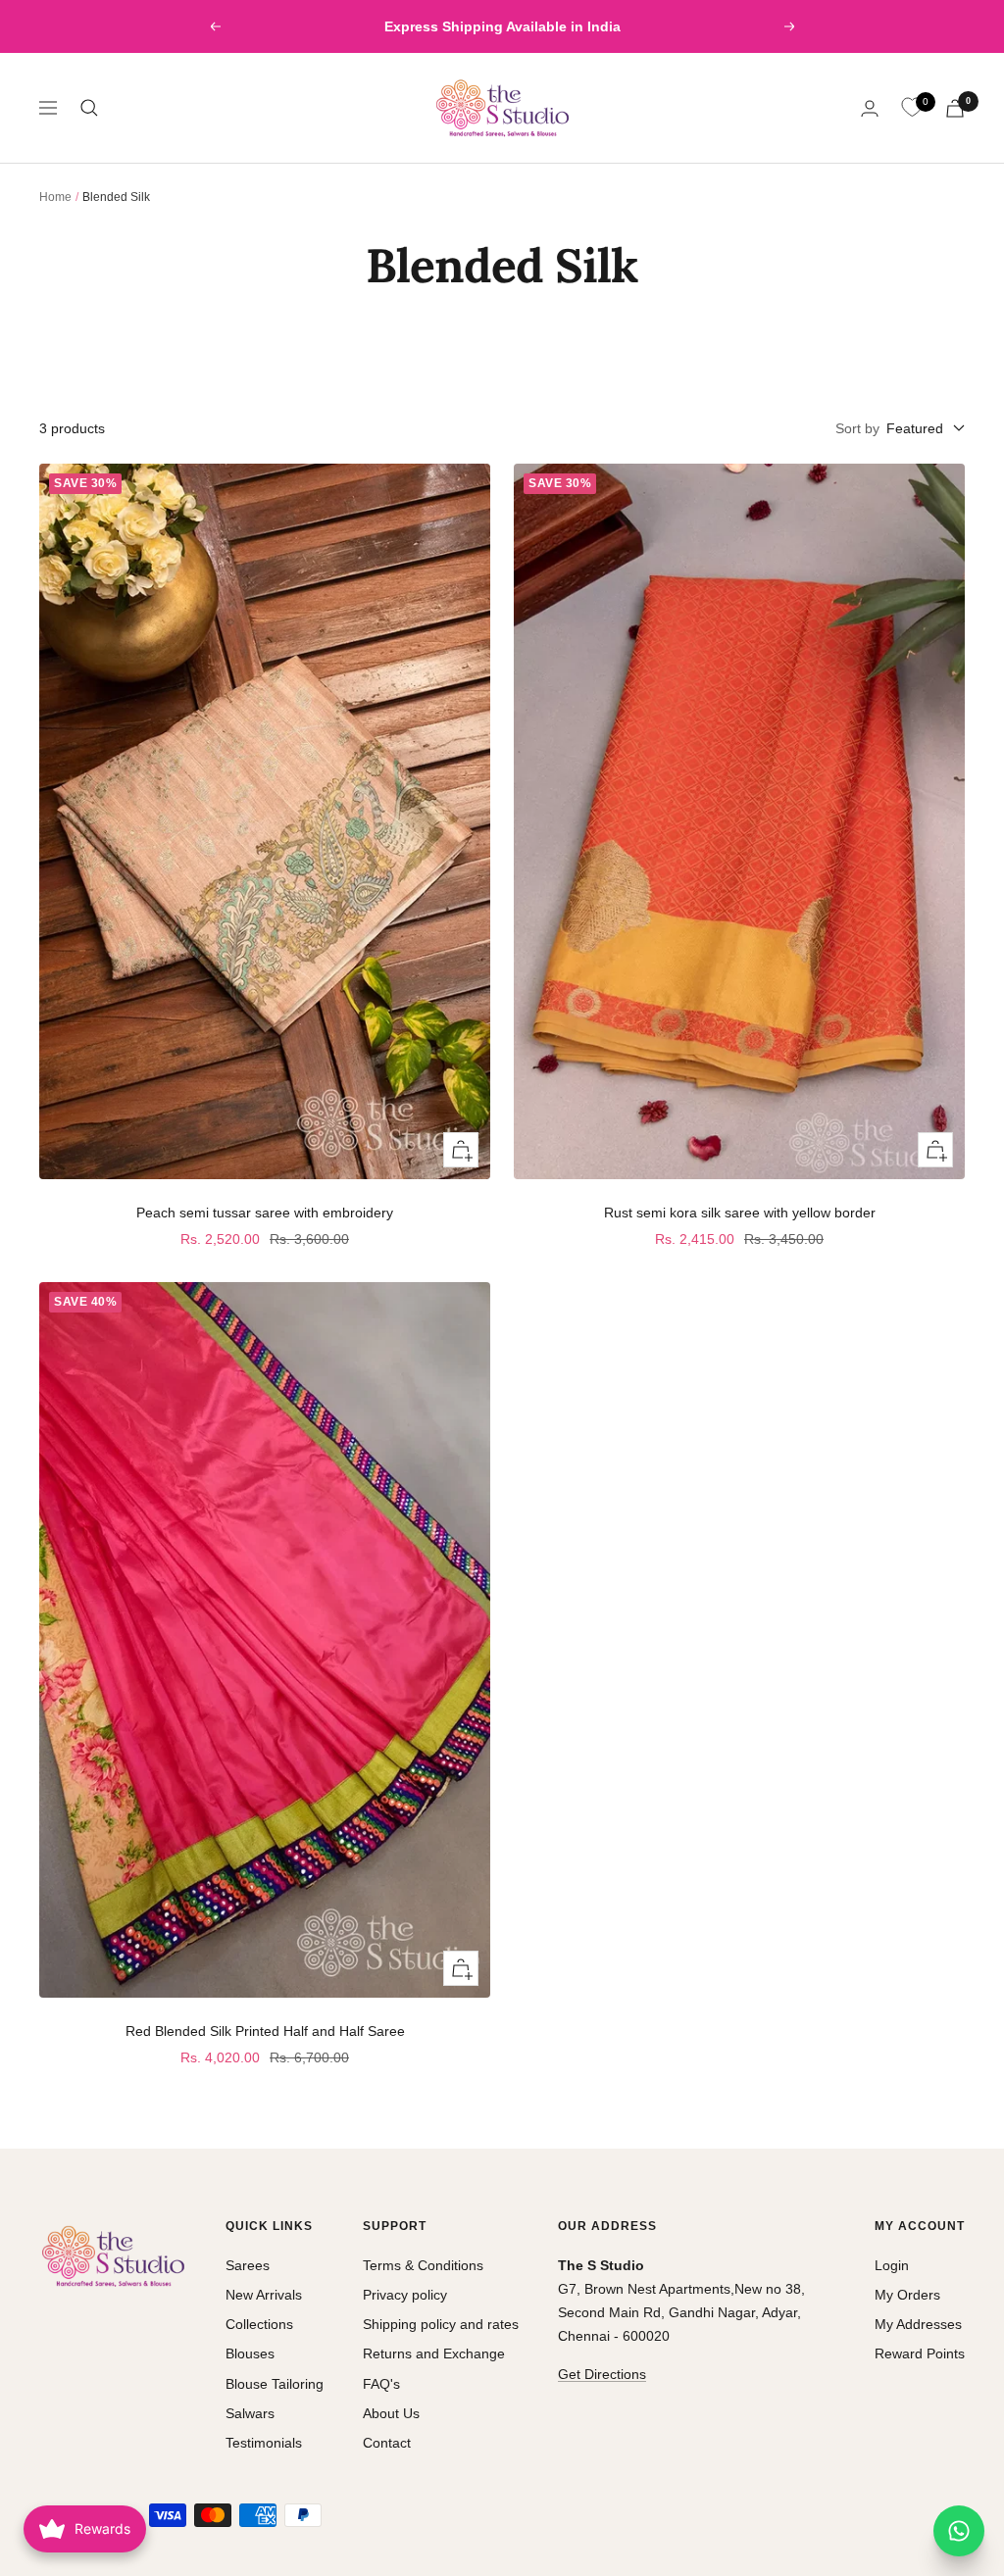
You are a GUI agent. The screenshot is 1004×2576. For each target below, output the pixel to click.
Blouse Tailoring (275, 2384)
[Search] (89, 108)
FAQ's (381, 2384)
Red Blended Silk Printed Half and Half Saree (265, 2031)
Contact (387, 2443)
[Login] (870, 108)
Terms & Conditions (423, 2265)
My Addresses (918, 2324)
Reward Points (920, 2353)
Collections (259, 2324)
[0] (912, 108)
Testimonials (264, 2443)
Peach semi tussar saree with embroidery (265, 1213)
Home (55, 197)
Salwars (250, 2413)
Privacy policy (405, 2295)
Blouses (250, 2353)
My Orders (907, 2295)
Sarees (248, 2265)
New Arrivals (264, 2295)
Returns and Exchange (434, 2353)
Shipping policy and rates (441, 2324)
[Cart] (955, 108)
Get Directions (602, 2374)
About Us (391, 2413)
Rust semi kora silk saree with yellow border (740, 1213)
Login (892, 2265)
